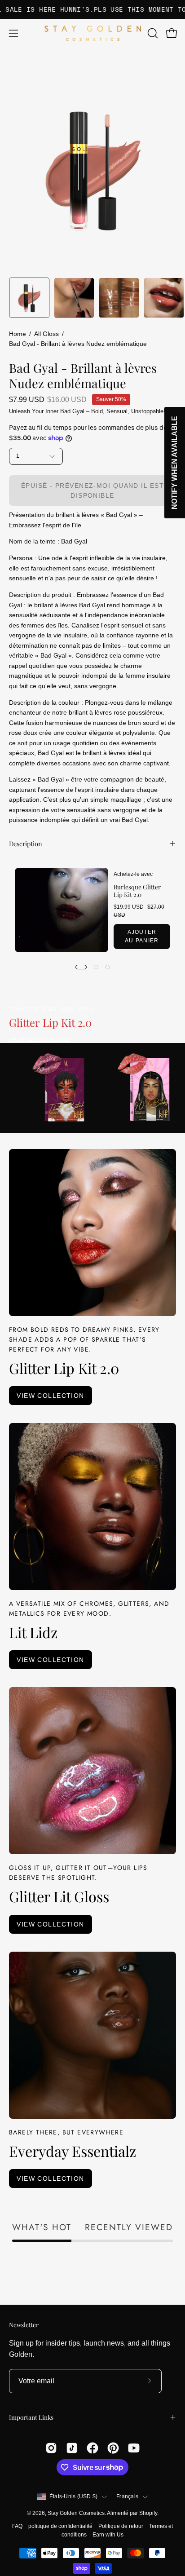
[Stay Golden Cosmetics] (93, 33)
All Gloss (46, 334)
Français (127, 2496)
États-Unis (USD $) (73, 2496)
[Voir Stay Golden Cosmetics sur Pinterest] (113, 2448)
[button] (152, 33)
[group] (92, 9)
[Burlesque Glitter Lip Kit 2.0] (62, 910)
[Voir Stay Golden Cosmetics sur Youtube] (134, 2448)
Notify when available (174, 463)
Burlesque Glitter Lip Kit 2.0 (137, 890)
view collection (51, 1396)
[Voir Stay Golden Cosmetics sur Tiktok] (72, 2448)
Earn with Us (108, 2535)
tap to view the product (39, 1039)
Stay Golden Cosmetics (76, 2513)
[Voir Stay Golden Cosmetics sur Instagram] (51, 2448)
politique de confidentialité (60, 2526)
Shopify (148, 2513)
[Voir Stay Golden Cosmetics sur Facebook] (92, 2448)
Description (26, 844)
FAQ (17, 2526)
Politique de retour (121, 2526)
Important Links (31, 2417)
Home (18, 334)
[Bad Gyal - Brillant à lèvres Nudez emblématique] (29, 298)
